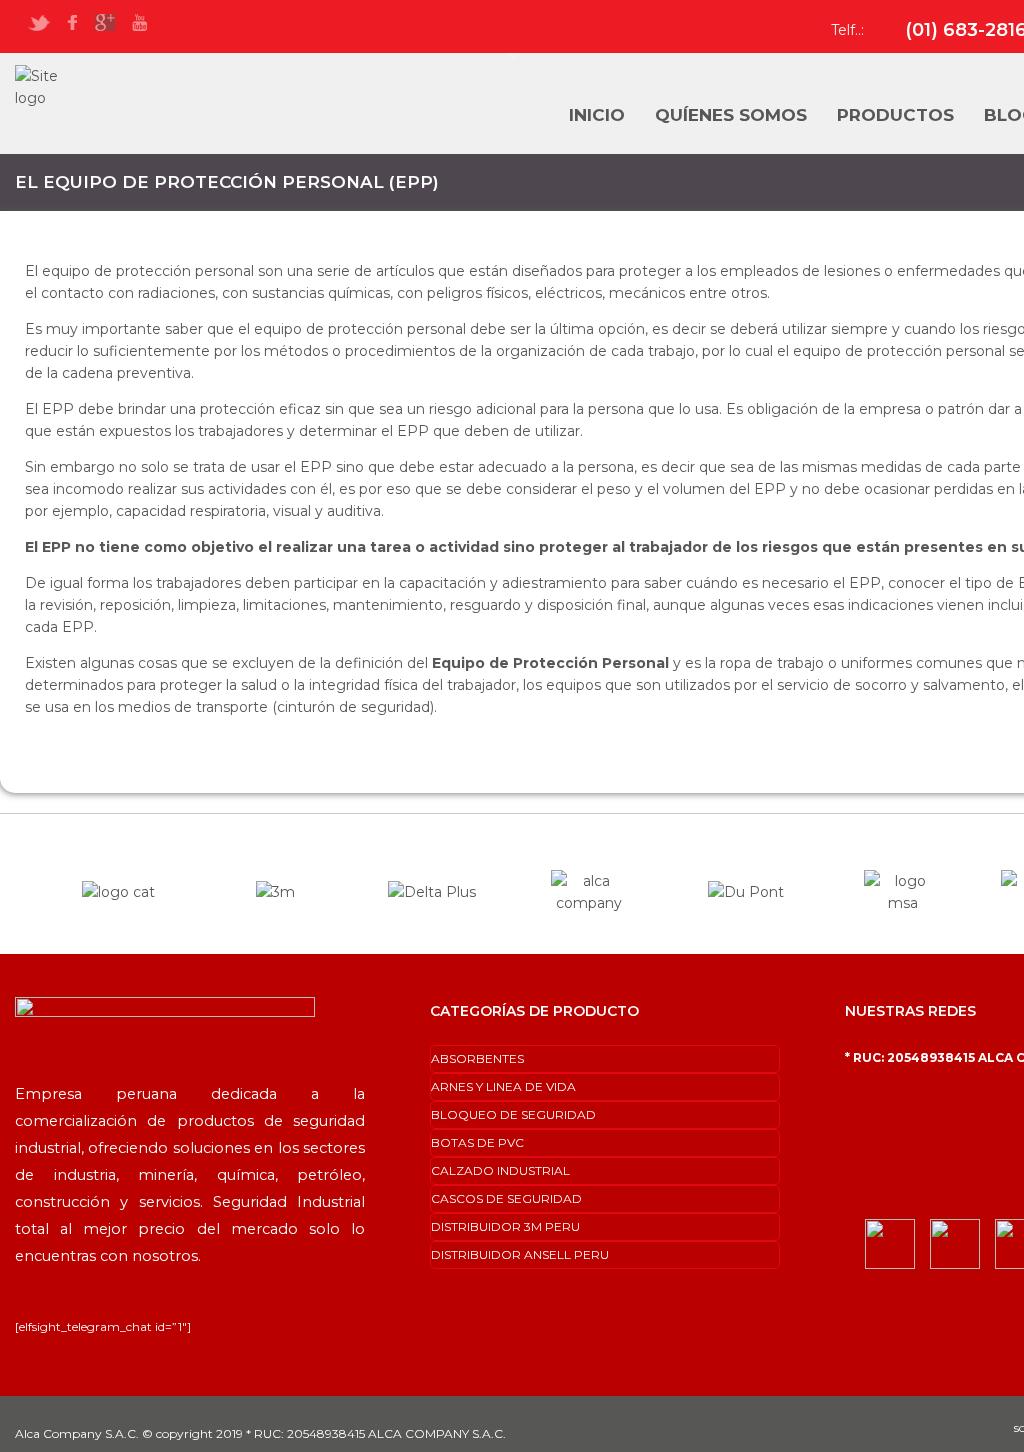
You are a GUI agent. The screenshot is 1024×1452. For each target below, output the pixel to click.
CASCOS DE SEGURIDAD (506, 1198)
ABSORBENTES (477, 1058)
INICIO (597, 115)
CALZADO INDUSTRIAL (500, 1170)
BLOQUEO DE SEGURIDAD (513, 1114)
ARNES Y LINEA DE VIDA (503, 1086)
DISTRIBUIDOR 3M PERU (505, 1226)
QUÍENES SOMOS (731, 115)
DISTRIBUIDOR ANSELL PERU (520, 1254)
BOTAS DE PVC (477, 1142)
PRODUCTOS (895, 115)
